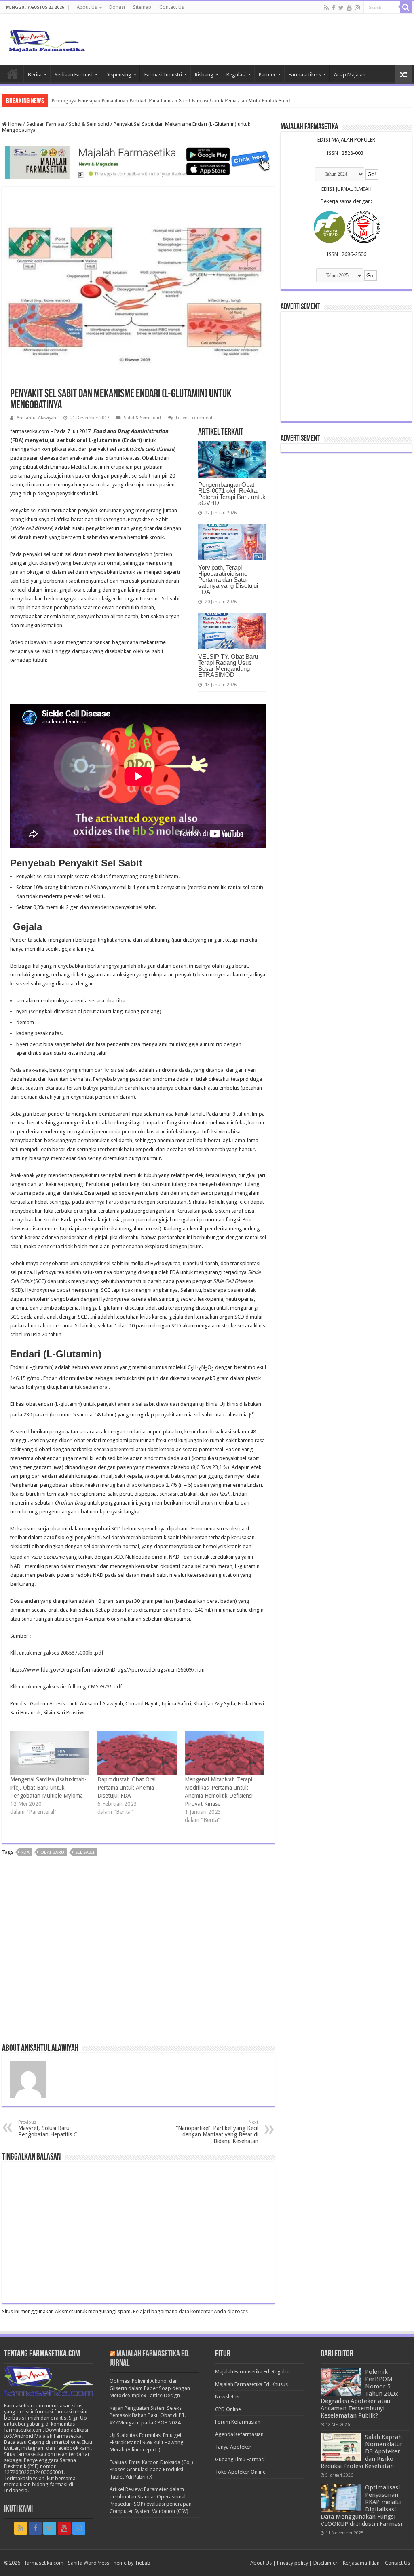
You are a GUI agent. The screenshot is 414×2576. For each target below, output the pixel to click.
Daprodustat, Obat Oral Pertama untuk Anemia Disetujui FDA (127, 1788)
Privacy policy (293, 2563)
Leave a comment (194, 418)
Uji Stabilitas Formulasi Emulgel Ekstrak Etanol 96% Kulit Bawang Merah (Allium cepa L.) (147, 2442)
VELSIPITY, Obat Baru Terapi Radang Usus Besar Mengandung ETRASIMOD (228, 666)
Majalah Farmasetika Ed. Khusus (251, 2384)
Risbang (204, 75)
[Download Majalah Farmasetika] (138, 161)
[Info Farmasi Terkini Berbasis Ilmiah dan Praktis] (46, 39)
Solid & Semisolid (89, 124)
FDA (25, 1852)
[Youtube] (349, 8)
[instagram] (357, 8)
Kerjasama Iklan (361, 2563)
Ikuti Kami (18, 2509)
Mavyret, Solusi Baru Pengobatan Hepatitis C (48, 2129)
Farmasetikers (305, 75)
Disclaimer (325, 2563)
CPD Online (228, 2409)
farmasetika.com (44, 2563)
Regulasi (236, 75)
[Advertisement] (138, 1953)
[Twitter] (341, 8)
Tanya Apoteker (233, 2447)
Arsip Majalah (350, 75)
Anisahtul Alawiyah (36, 418)
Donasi (117, 7)
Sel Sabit (85, 1852)
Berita (35, 75)
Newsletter (228, 2397)
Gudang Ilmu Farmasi (240, 2459)
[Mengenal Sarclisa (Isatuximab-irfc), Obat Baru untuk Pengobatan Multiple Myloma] (50, 1753)
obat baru (52, 1852)
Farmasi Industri (163, 75)
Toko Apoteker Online (240, 2472)
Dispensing (118, 75)
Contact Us (172, 7)
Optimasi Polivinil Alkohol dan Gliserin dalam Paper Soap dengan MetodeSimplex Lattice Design (150, 2388)
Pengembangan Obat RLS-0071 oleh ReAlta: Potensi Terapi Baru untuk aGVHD (232, 494)
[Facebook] (334, 8)
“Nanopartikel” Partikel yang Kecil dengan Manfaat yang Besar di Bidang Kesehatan (217, 2132)
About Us (87, 7)
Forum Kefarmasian (238, 2422)
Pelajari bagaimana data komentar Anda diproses (190, 2311)
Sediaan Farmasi (74, 75)
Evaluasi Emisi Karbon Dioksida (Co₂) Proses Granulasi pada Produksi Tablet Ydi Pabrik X (151, 2469)
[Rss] (326, 8)
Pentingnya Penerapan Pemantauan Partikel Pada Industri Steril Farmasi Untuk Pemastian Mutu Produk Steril (171, 100)
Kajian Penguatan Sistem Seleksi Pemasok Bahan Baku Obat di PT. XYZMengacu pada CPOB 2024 (148, 2415)
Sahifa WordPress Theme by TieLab (109, 2563)
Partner (267, 75)
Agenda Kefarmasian (239, 2434)
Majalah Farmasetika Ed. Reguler (252, 2372)
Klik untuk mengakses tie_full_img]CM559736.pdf (66, 1687)
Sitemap (142, 7)
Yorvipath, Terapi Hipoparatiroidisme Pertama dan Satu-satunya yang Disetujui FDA (228, 580)
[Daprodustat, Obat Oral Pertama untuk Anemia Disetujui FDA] (137, 1753)
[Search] (406, 7)
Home (13, 74)
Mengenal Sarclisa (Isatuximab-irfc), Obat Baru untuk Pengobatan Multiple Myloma (48, 1788)
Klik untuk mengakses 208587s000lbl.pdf (57, 1653)
